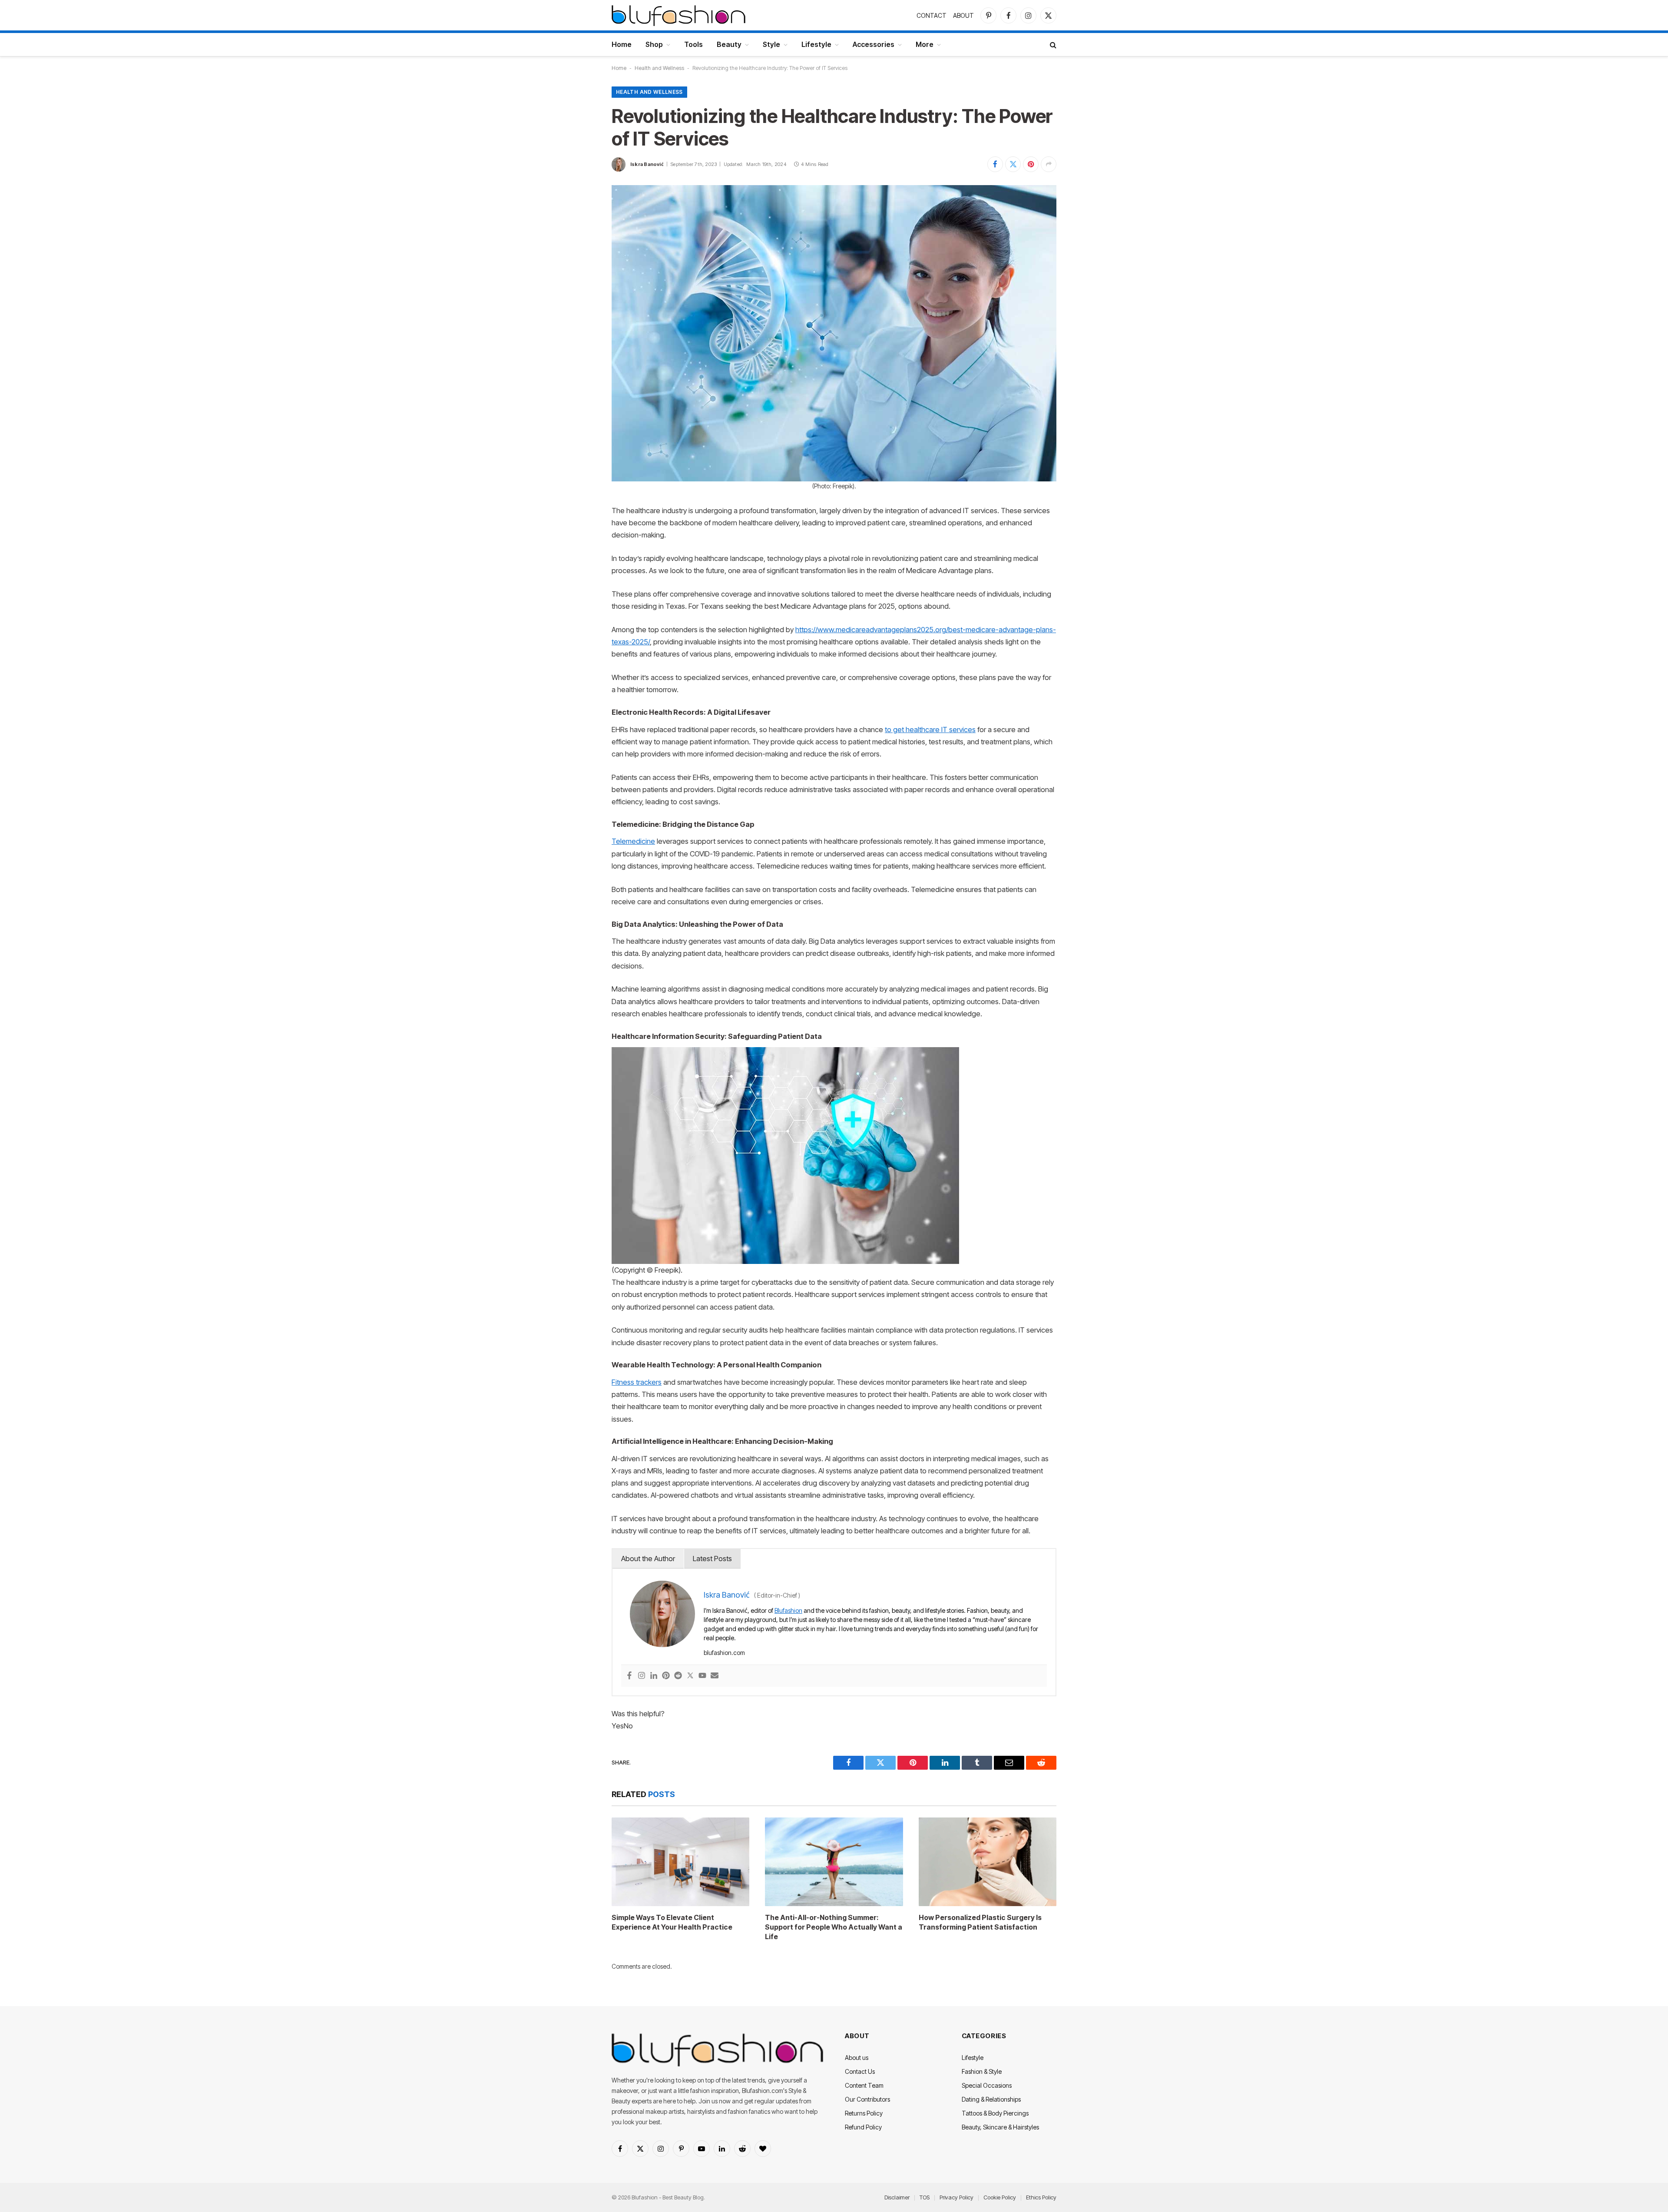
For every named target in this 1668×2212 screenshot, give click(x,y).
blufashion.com (724, 1653)
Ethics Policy (1041, 2197)
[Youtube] (702, 1676)
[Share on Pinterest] (1031, 164)
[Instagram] (642, 1676)
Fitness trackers (637, 1382)
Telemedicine (633, 841)
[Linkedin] (654, 1676)
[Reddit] (678, 1676)
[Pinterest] (666, 1676)
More (925, 44)
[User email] (715, 1676)
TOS (925, 2197)
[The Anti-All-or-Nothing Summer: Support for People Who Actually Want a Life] (834, 1862)
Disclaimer (897, 2197)
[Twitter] (690, 1676)
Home (622, 44)
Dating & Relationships (991, 2099)
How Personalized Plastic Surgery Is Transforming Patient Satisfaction (980, 1922)
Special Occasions (987, 2085)
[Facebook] (629, 1676)
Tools (693, 44)
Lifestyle (816, 44)
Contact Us (860, 2071)
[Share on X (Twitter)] (1013, 164)
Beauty (729, 44)
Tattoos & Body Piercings (995, 2113)
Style (771, 44)
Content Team (864, 2085)
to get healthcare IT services (930, 730)
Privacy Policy (956, 2197)
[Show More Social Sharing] (1049, 164)
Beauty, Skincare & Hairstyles (1000, 2127)
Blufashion (788, 1610)
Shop (654, 44)
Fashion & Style (982, 2071)
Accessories (874, 44)
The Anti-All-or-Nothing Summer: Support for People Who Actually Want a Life (834, 1927)
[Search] (1052, 45)
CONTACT (932, 15)
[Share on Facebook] (995, 164)
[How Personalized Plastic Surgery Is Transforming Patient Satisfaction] (988, 1862)
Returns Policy (864, 2113)
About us (857, 2058)
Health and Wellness (659, 68)
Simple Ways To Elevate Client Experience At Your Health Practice (672, 1922)
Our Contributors (867, 2099)
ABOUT (963, 15)
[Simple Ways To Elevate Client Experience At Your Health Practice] (680, 1862)
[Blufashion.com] (678, 15)
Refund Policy (863, 2127)
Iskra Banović (647, 164)
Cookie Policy (1000, 2197)
